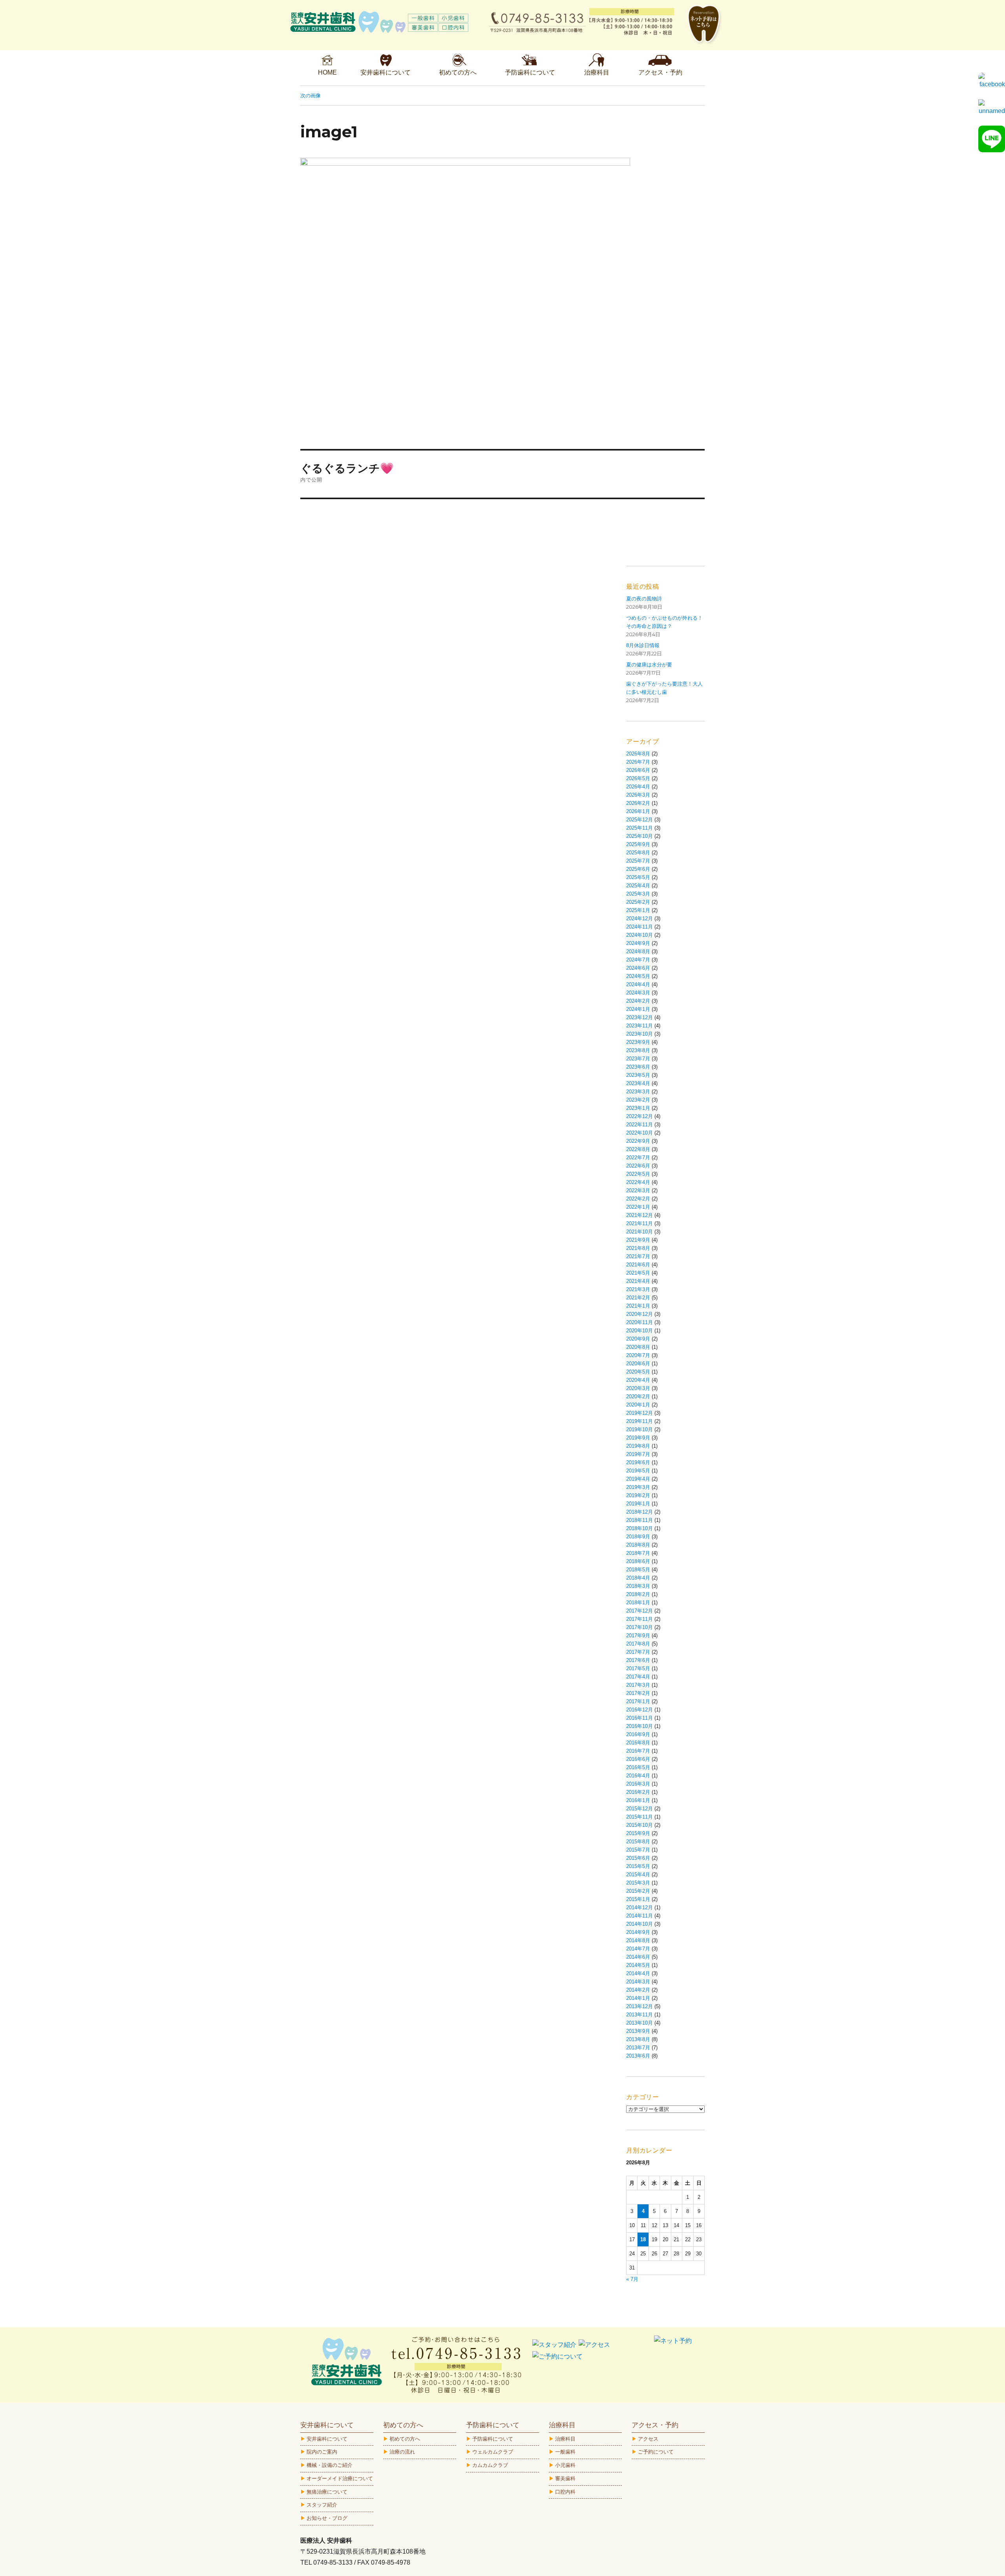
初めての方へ (405, 2439)
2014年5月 (638, 1965)
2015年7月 (638, 1850)
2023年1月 (638, 1108)
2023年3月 (638, 1092)
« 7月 (632, 2279)
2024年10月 (640, 935)
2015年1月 (638, 1899)
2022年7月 (638, 1158)
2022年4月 (638, 1182)
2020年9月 (638, 1339)
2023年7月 (638, 1059)
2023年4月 (638, 1083)
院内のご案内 (322, 2452)
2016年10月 (640, 1726)
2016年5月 (638, 1767)
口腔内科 (565, 2492)
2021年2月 (638, 1298)
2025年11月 (640, 828)
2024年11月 (640, 927)
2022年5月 (638, 1174)
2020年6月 (638, 1364)
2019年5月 (638, 1471)
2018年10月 (640, 1528)
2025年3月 (638, 894)
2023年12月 (640, 1017)
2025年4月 (638, 886)
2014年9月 (638, 1932)
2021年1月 (638, 1306)
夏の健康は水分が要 (649, 665)
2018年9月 (638, 1537)
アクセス (648, 2439)
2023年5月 (638, 1075)
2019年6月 (638, 1462)
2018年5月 (638, 1570)
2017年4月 (638, 1677)
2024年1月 (638, 1009)
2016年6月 (638, 1759)
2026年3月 (638, 795)
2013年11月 (640, 2015)
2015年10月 (640, 1825)
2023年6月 (638, 1067)
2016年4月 (638, 1776)
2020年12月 (640, 1314)
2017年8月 (638, 1644)
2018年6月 (638, 1561)
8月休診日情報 (643, 645)
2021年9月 (638, 1240)
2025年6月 (638, 869)
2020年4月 (638, 1380)
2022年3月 (638, 1190)
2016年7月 (638, 1751)
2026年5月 (638, 778)
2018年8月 (638, 1545)
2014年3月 (638, 1982)
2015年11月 (640, 1817)
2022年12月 (640, 1116)
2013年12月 (640, 2006)
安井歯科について (327, 2439)
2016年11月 (640, 1718)
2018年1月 (638, 1603)
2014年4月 (638, 1973)
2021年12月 (640, 1215)
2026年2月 (638, 803)
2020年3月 (638, 1388)
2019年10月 (640, 1429)
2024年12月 (640, 919)
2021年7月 (638, 1256)
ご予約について (656, 2452)
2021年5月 (638, 1273)
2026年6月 (638, 770)
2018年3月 (638, 1586)
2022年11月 (640, 1125)
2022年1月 (638, 1207)
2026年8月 (638, 754)
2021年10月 (640, 1232)
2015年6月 (638, 1858)
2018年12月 (640, 1512)
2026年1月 (638, 811)
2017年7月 (638, 1652)
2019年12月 (640, 1413)
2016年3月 (638, 1784)
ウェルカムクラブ (493, 2452)
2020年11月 (640, 1322)
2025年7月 (638, 861)
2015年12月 (640, 1809)
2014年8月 (638, 1940)
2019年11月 (640, 1421)
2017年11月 (640, 1619)
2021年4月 (638, 1281)
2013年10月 (640, 2023)
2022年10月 (640, 1133)
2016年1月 (638, 1800)
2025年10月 (640, 836)
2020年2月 (638, 1397)
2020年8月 (638, 1347)
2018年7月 (638, 1553)
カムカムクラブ (490, 2465)
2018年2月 (638, 1594)
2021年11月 (640, 1223)
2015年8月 (638, 1842)
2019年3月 (638, 1487)
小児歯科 (565, 2465)
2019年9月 (638, 1438)
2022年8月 (638, 1149)
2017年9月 (638, 1636)
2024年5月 (638, 976)
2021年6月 (638, 1265)
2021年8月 (638, 1248)
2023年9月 (638, 1042)
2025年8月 (638, 853)
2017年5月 (638, 1668)
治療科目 (565, 2439)
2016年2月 (638, 1792)
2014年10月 (640, 1924)
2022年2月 (638, 1199)
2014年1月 (638, 1998)
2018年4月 (638, 1578)
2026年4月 (638, 787)
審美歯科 (565, 2478)
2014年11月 (640, 1916)
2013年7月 (638, 2048)
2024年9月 (638, 943)
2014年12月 (640, 1907)
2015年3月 (638, 1883)
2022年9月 (638, 1141)
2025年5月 (638, 877)
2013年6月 (638, 2056)
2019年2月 (638, 1495)
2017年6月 (638, 1660)
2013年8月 (638, 2039)
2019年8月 (638, 1446)
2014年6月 (638, 1957)
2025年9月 (638, 844)
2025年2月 (638, 902)
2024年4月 (638, 984)
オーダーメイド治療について (340, 2478)
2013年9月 (638, 2031)
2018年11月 (640, 1520)
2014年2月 (638, 1990)
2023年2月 (638, 1100)
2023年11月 (640, 1026)
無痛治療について (327, 2492)
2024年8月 (638, 951)
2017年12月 (640, 1611)
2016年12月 (640, 1710)
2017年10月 (640, 1627)
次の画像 (311, 95)
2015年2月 (638, 1891)
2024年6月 (638, 968)
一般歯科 (565, 2452)
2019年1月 (638, 1504)
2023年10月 (640, 1034)
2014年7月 (638, 1949)
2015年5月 (638, 1866)
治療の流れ (402, 2452)
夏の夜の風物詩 (644, 599)
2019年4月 (638, 1479)
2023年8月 (638, 1050)
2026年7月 (638, 762)
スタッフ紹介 (322, 2505)
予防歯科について (493, 2439)
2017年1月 (638, 1701)
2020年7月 (638, 1355)
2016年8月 (638, 1743)
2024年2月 (638, 1001)
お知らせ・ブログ (327, 2518)
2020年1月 (638, 1405)
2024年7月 (638, 960)
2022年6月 (638, 1166)
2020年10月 (640, 1331)
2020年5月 (638, 1372)
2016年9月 (638, 1734)
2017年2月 (638, 1693)
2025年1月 (638, 910)
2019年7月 (638, 1454)
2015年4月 (638, 1875)
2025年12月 (640, 820)
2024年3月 (638, 993)
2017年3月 (638, 1685)
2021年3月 (638, 1289)
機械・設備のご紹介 (330, 2465)
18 (643, 2239)
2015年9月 (638, 1833)
